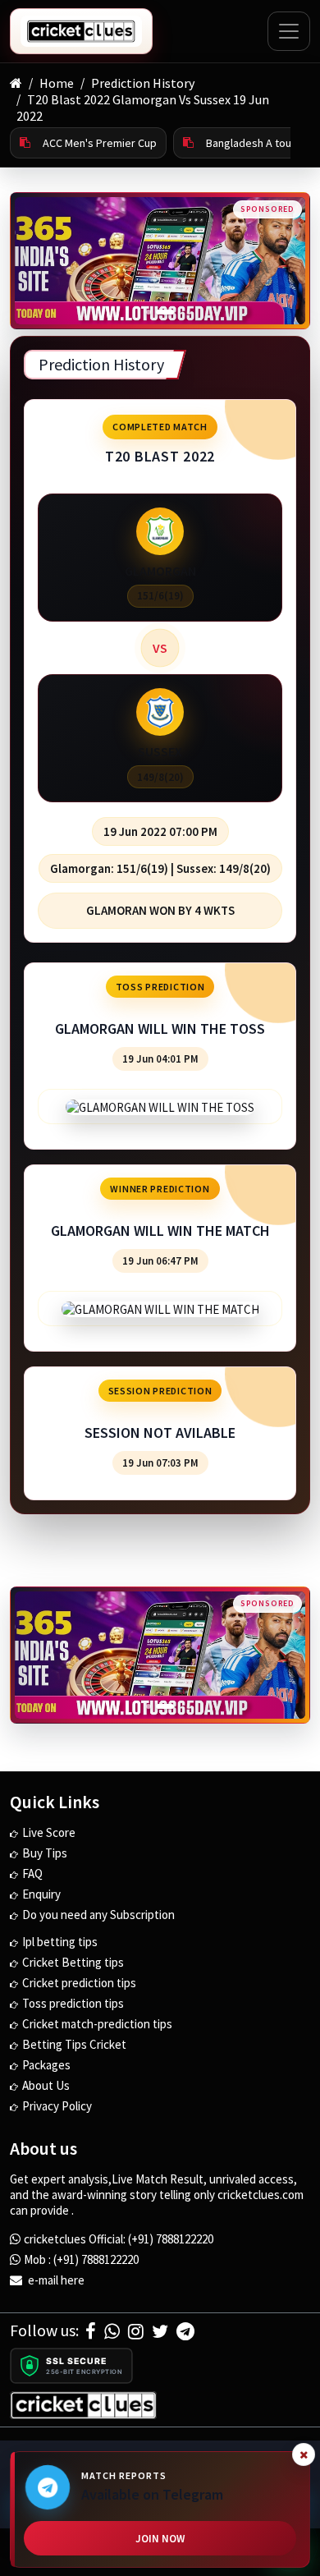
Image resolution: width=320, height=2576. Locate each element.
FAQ (32, 1873)
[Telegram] (185, 2331)
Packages (46, 2065)
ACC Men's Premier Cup (100, 143)
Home (57, 83)
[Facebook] (91, 2331)
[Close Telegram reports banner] (304, 2454)
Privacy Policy (57, 2106)
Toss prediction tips (73, 2003)
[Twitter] (160, 2331)
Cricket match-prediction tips (97, 2024)
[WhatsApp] (112, 2331)
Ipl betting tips (60, 1942)
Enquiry (41, 1894)
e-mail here (55, 2280)
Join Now (160, 2539)
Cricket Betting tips (73, 1962)
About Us (46, 2085)
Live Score (49, 1832)
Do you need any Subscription (98, 1915)
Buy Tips (45, 1853)
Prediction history (143, 83)
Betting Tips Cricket (74, 2044)
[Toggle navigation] (289, 31)
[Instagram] (136, 2331)
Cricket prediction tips (79, 1983)
